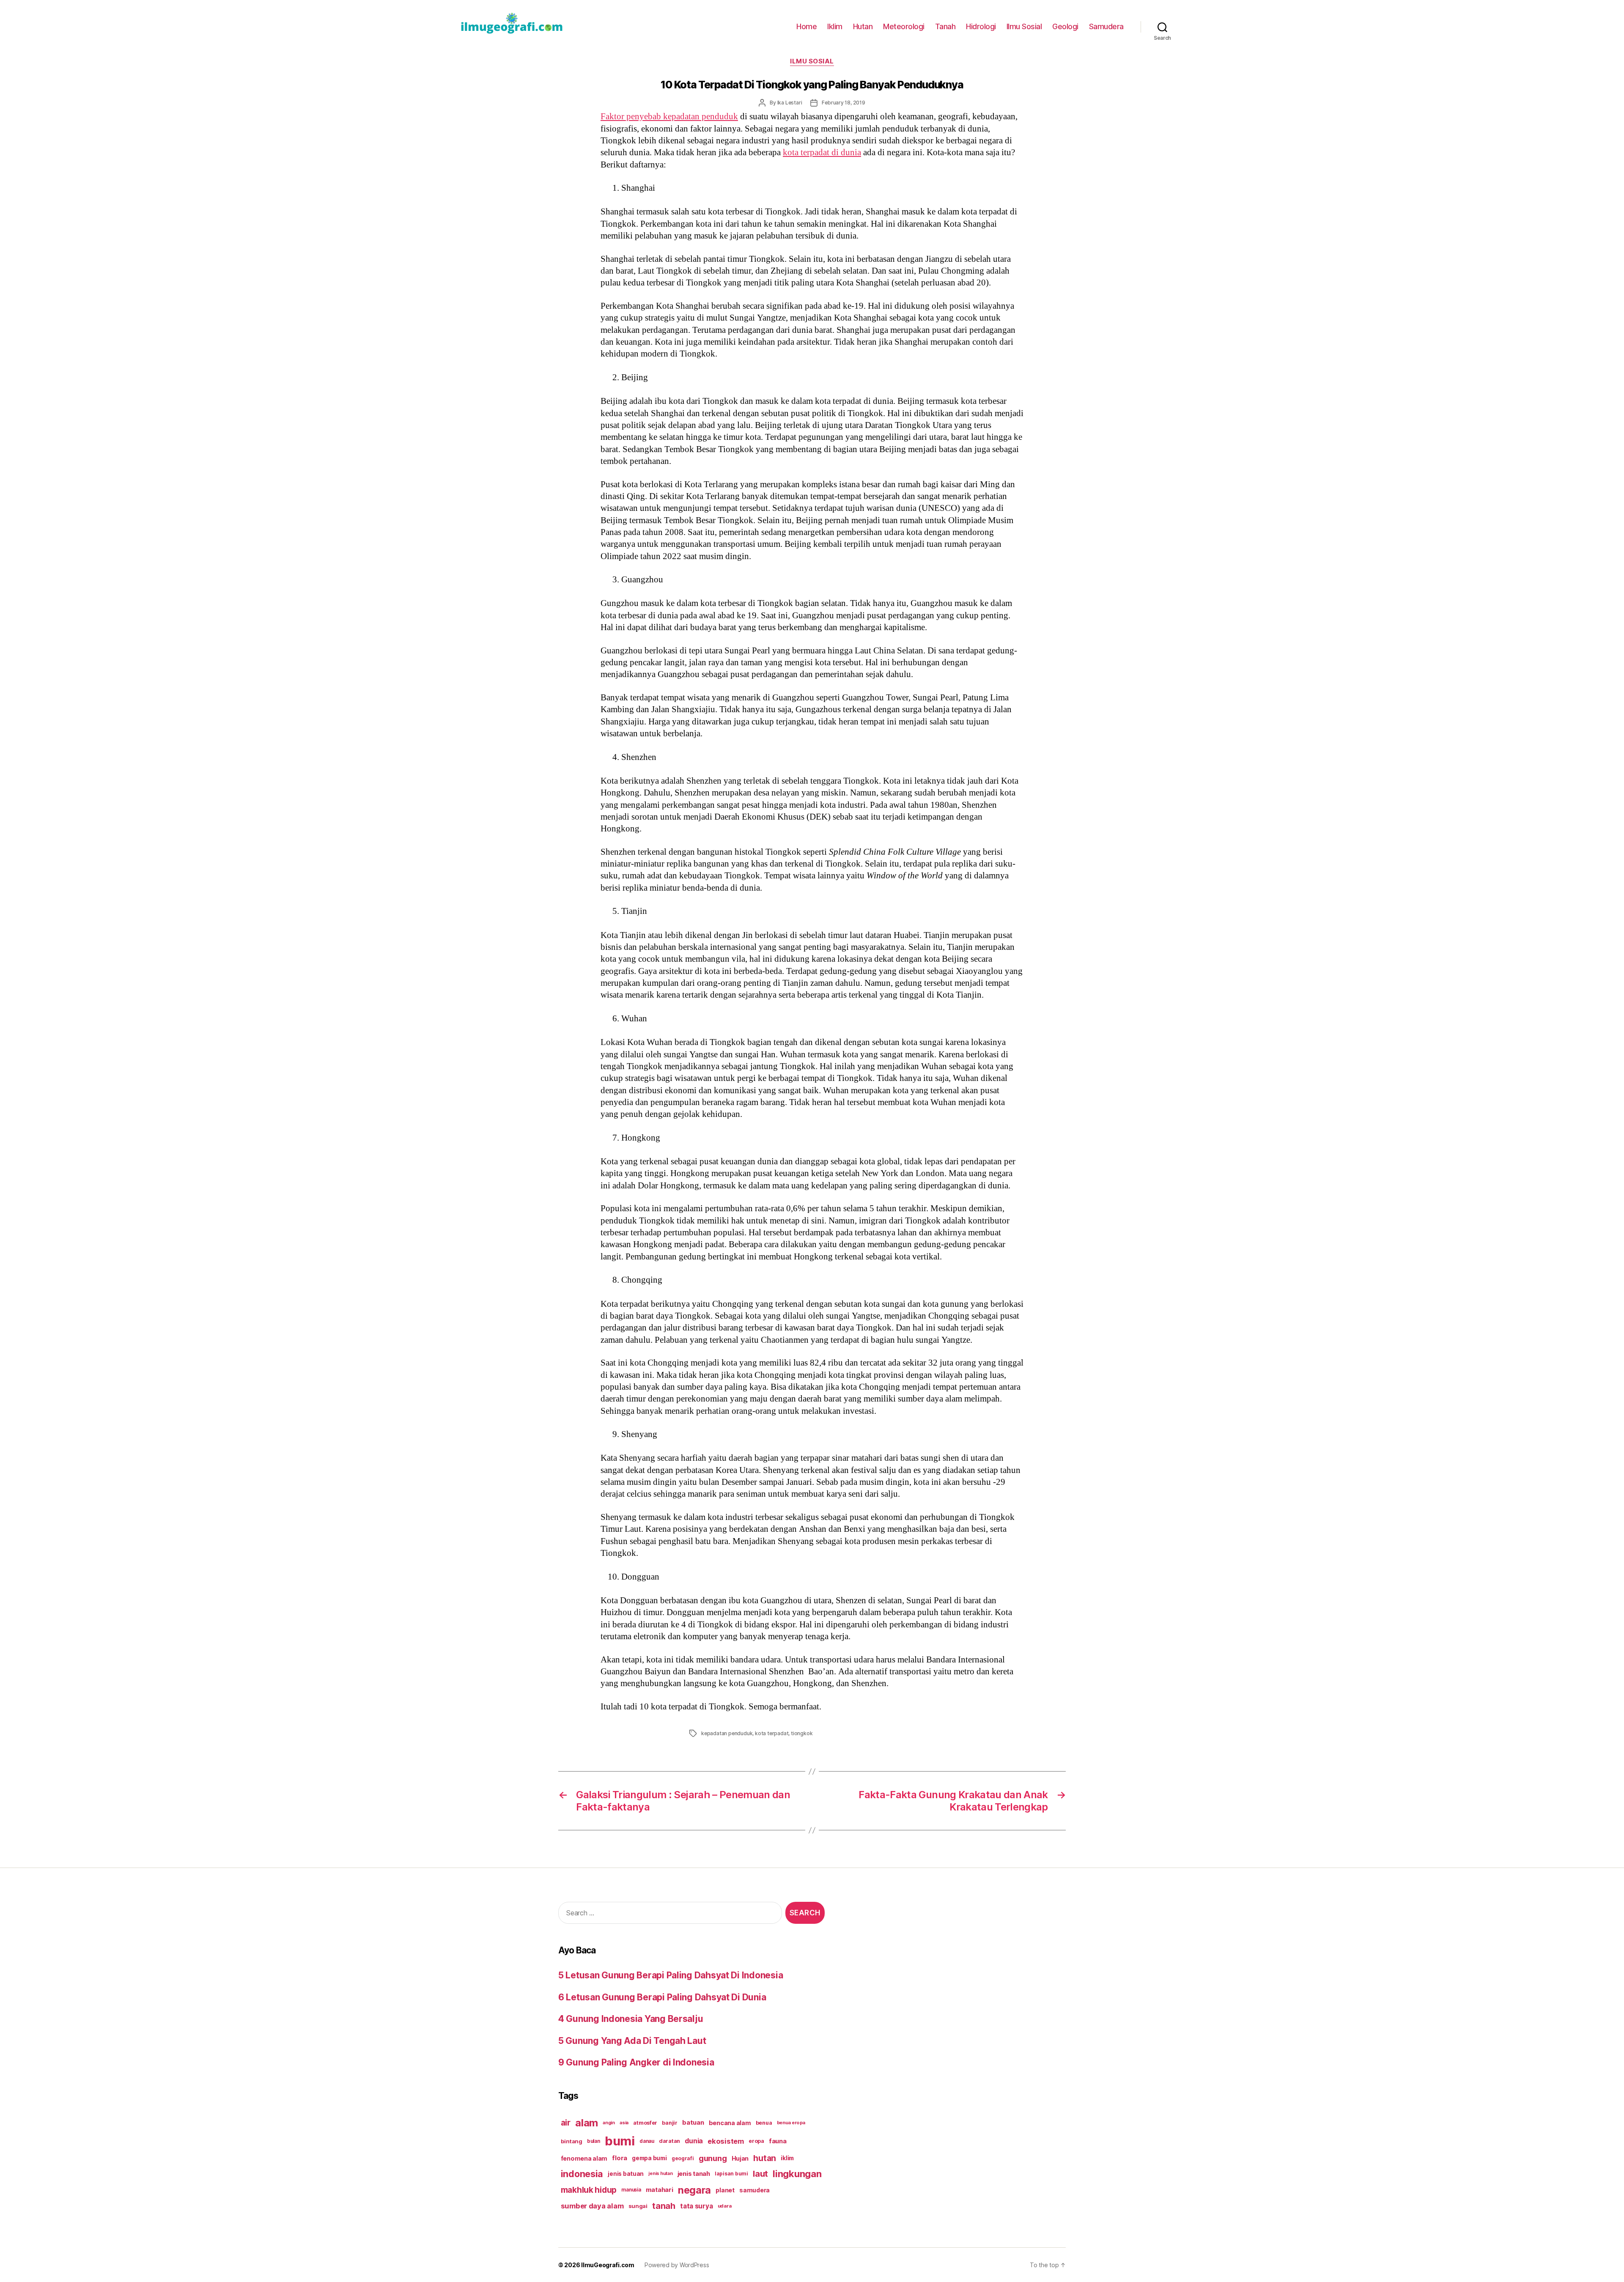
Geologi (1065, 26)
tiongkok (802, 1733)
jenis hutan (660, 2174)
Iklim (835, 26)
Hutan (863, 26)
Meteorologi (904, 26)
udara (725, 2206)
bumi (620, 2141)
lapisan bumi (731, 2174)
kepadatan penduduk (727, 1733)
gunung (713, 2158)
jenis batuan (626, 2174)
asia (624, 2123)
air (566, 2123)
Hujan (740, 2158)
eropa (756, 2141)
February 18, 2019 (844, 103)
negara (694, 2190)
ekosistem (726, 2141)
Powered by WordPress (677, 2265)
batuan (693, 2123)
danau (647, 2141)
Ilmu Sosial (1024, 26)
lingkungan (797, 2174)
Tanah (945, 26)
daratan (669, 2141)
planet (725, 2190)
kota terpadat (772, 1733)
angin (609, 2123)
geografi (683, 2158)
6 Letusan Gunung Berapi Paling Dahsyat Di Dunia (662, 1997)
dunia (694, 2141)
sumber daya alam (592, 2206)
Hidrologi (981, 26)
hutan (765, 2158)
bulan (594, 2141)
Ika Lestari (790, 103)
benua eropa (791, 2123)
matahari (660, 2190)
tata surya (696, 2206)
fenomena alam (584, 2158)
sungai (638, 2206)
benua (764, 2123)
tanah (664, 2206)
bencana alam (730, 2123)
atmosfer (645, 2123)
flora (620, 2158)
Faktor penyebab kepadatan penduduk (669, 117)
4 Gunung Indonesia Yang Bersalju (631, 2019)
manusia (631, 2190)
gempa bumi (649, 2158)
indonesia (582, 2174)
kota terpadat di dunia (822, 152)
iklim (787, 2158)
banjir (669, 2123)
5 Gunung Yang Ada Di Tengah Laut (632, 2041)
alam (587, 2123)
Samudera (1106, 26)
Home (807, 26)
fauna (778, 2141)
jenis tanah (694, 2174)
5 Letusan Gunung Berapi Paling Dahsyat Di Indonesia (671, 1975)
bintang (572, 2141)
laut (760, 2174)
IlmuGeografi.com (608, 2265)
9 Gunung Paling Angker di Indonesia (636, 2062)
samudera (754, 2190)
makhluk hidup (589, 2190)
